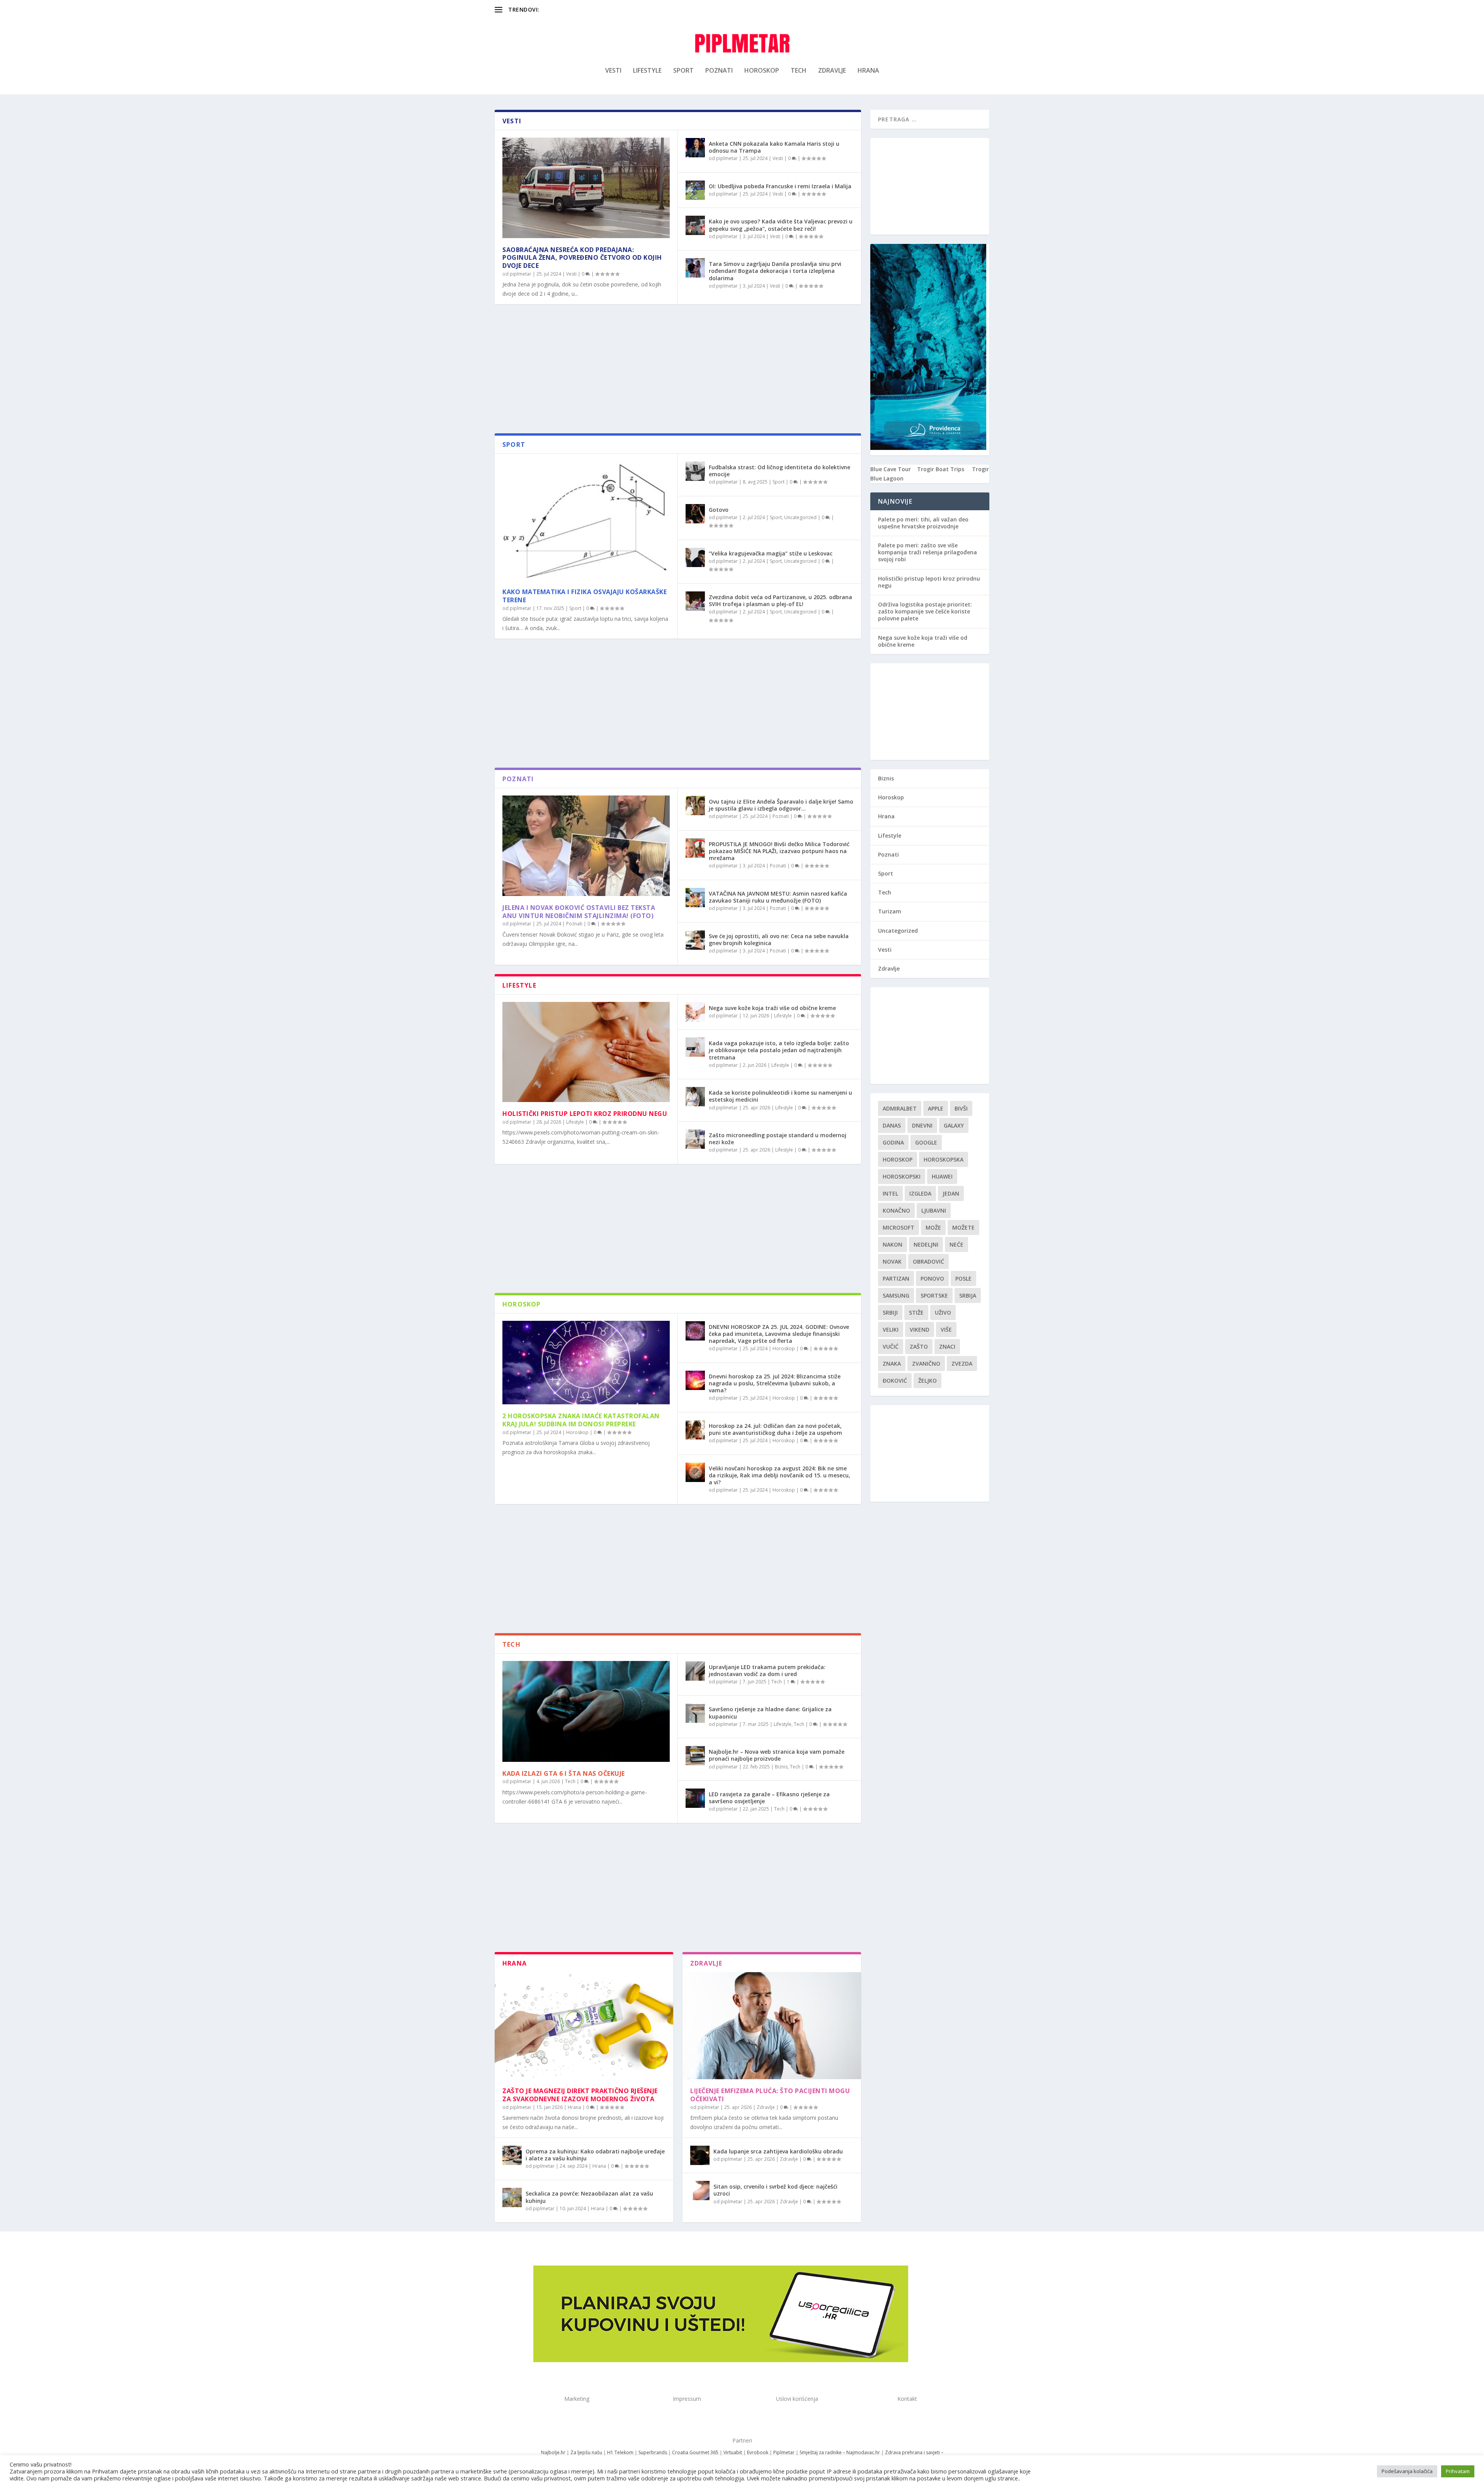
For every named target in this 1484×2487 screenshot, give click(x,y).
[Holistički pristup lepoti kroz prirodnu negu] (586, 1052)
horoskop (898, 1159)
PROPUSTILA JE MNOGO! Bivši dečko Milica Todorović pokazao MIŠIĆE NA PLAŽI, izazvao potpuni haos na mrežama (779, 851)
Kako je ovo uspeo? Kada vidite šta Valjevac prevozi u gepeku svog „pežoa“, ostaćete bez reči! (781, 225)
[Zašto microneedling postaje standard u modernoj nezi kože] (695, 1139)
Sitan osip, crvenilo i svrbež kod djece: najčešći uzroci (775, 2190)
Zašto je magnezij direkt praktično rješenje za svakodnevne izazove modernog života (580, 2095)
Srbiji (890, 1312)
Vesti (613, 71)
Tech (799, 71)
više (946, 1330)
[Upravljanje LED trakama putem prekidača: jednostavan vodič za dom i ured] (695, 1671)
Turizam (890, 911)
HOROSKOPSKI (902, 1176)
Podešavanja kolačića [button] (1407, 2471)
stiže (916, 1312)
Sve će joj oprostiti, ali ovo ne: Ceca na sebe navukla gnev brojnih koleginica (779, 939)
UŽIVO (943, 1312)
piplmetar (521, 274)
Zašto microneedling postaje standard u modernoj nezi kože (778, 1139)
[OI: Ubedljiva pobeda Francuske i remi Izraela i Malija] (695, 190)
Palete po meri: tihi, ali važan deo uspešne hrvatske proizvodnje (923, 523)
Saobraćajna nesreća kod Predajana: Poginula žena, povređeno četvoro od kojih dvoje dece (582, 258)
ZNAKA (892, 1364)
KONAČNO (896, 1210)
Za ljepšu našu (586, 2452)
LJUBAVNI (934, 1210)
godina (893, 1142)
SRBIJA (968, 1295)
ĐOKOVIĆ (895, 1381)
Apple (936, 1108)
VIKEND (920, 1330)
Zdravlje (832, 71)
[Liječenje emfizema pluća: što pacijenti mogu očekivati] (772, 2026)
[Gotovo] (695, 514)
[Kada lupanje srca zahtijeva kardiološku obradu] (700, 2155)
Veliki (891, 1330)
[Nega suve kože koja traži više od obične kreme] (695, 1012)
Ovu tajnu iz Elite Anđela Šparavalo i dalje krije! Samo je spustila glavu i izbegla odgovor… (781, 805)
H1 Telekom (620, 2452)
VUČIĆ (891, 1347)
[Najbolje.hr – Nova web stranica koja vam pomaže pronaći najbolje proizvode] (695, 1756)
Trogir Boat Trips (941, 469)
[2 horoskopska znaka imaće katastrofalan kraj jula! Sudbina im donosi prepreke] (586, 1363)
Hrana (868, 71)
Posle (963, 1278)
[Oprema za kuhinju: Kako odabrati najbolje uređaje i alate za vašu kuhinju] (512, 2155)
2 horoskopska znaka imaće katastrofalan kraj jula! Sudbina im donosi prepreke (581, 1420)
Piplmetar (783, 2452)
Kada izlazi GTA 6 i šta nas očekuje (564, 1773)
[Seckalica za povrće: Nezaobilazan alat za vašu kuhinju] (512, 2197)
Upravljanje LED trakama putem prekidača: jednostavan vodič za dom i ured (767, 1670)
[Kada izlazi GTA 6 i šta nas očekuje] (586, 1711)
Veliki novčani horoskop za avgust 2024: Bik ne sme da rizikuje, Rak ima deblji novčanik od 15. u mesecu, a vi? (779, 1475)
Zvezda (962, 1364)
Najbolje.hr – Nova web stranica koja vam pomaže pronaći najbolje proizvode (777, 1755)
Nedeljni (926, 1244)
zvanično (926, 1364)
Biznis (781, 1767)
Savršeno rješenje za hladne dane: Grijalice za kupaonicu (770, 1713)
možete (963, 1227)
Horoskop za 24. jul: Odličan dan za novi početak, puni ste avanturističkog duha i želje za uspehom (775, 1429)
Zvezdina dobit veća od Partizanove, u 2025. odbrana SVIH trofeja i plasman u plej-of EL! (780, 600)
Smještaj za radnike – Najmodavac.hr (840, 2452)
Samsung (896, 1295)
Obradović (928, 1261)
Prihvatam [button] (1458, 2471)
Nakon (893, 1244)
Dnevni (922, 1125)
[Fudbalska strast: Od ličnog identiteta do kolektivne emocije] (695, 471)
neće (956, 1244)
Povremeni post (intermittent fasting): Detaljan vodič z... (611, 9)
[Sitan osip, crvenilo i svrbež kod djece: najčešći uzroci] (700, 2191)
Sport (683, 71)
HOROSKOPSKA (944, 1159)
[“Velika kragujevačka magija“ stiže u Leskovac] (695, 557)
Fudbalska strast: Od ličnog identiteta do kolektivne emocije (779, 471)
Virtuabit (733, 2452)
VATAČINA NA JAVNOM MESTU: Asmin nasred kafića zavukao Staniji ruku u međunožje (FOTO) (778, 897)
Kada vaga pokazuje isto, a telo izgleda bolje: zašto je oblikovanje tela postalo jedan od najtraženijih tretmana (779, 1050)
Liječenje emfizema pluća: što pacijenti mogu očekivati (770, 2095)
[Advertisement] (678, 371)
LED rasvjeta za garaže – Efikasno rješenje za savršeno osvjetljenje (769, 1798)
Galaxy (954, 1125)
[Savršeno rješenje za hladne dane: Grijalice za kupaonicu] (695, 1713)
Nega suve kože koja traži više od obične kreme (772, 1008)
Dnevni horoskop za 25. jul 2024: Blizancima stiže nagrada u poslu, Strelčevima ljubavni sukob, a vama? (775, 1383)
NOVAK (892, 1261)
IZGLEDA (920, 1193)
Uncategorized (800, 517)
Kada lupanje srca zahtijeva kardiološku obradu (778, 2151)
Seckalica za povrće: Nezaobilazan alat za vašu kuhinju (589, 2197)
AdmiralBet (900, 1108)
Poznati (719, 71)
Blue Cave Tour (891, 469)
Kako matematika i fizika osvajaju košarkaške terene (585, 596)
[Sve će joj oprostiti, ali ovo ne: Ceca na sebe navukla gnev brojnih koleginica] (695, 940)
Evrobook (758, 2452)
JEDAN (951, 1193)
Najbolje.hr (553, 2452)
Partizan (896, 1278)
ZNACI (947, 1347)
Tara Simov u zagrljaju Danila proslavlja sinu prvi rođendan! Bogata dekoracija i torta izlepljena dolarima (775, 271)
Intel (890, 1193)
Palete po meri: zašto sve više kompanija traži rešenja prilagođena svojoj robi (927, 552)
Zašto (919, 1347)
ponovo (932, 1278)
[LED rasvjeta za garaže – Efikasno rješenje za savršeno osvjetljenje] (695, 1798)
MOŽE (933, 1227)
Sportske (934, 1295)
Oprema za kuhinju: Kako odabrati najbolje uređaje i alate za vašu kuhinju (595, 2155)
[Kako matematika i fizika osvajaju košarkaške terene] (586, 521)
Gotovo (719, 510)
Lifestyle (647, 71)
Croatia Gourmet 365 (695, 2452)
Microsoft (899, 1227)
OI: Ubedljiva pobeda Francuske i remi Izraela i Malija (780, 186)
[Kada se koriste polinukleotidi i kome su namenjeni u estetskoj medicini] (695, 1097)
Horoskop (762, 71)
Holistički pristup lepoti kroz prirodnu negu (585, 1114)
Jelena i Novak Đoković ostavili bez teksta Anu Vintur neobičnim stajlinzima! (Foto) (579, 912)
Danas (892, 1125)
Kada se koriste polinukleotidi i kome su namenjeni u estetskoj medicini (780, 1096)
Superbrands (653, 2452)
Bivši (961, 1108)
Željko (927, 1381)
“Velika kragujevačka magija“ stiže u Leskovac (771, 553)
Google (926, 1142)
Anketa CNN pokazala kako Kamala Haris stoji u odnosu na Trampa (774, 147)
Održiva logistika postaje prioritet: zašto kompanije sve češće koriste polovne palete (925, 611)
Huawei (942, 1176)
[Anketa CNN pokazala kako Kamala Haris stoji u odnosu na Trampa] (695, 148)
